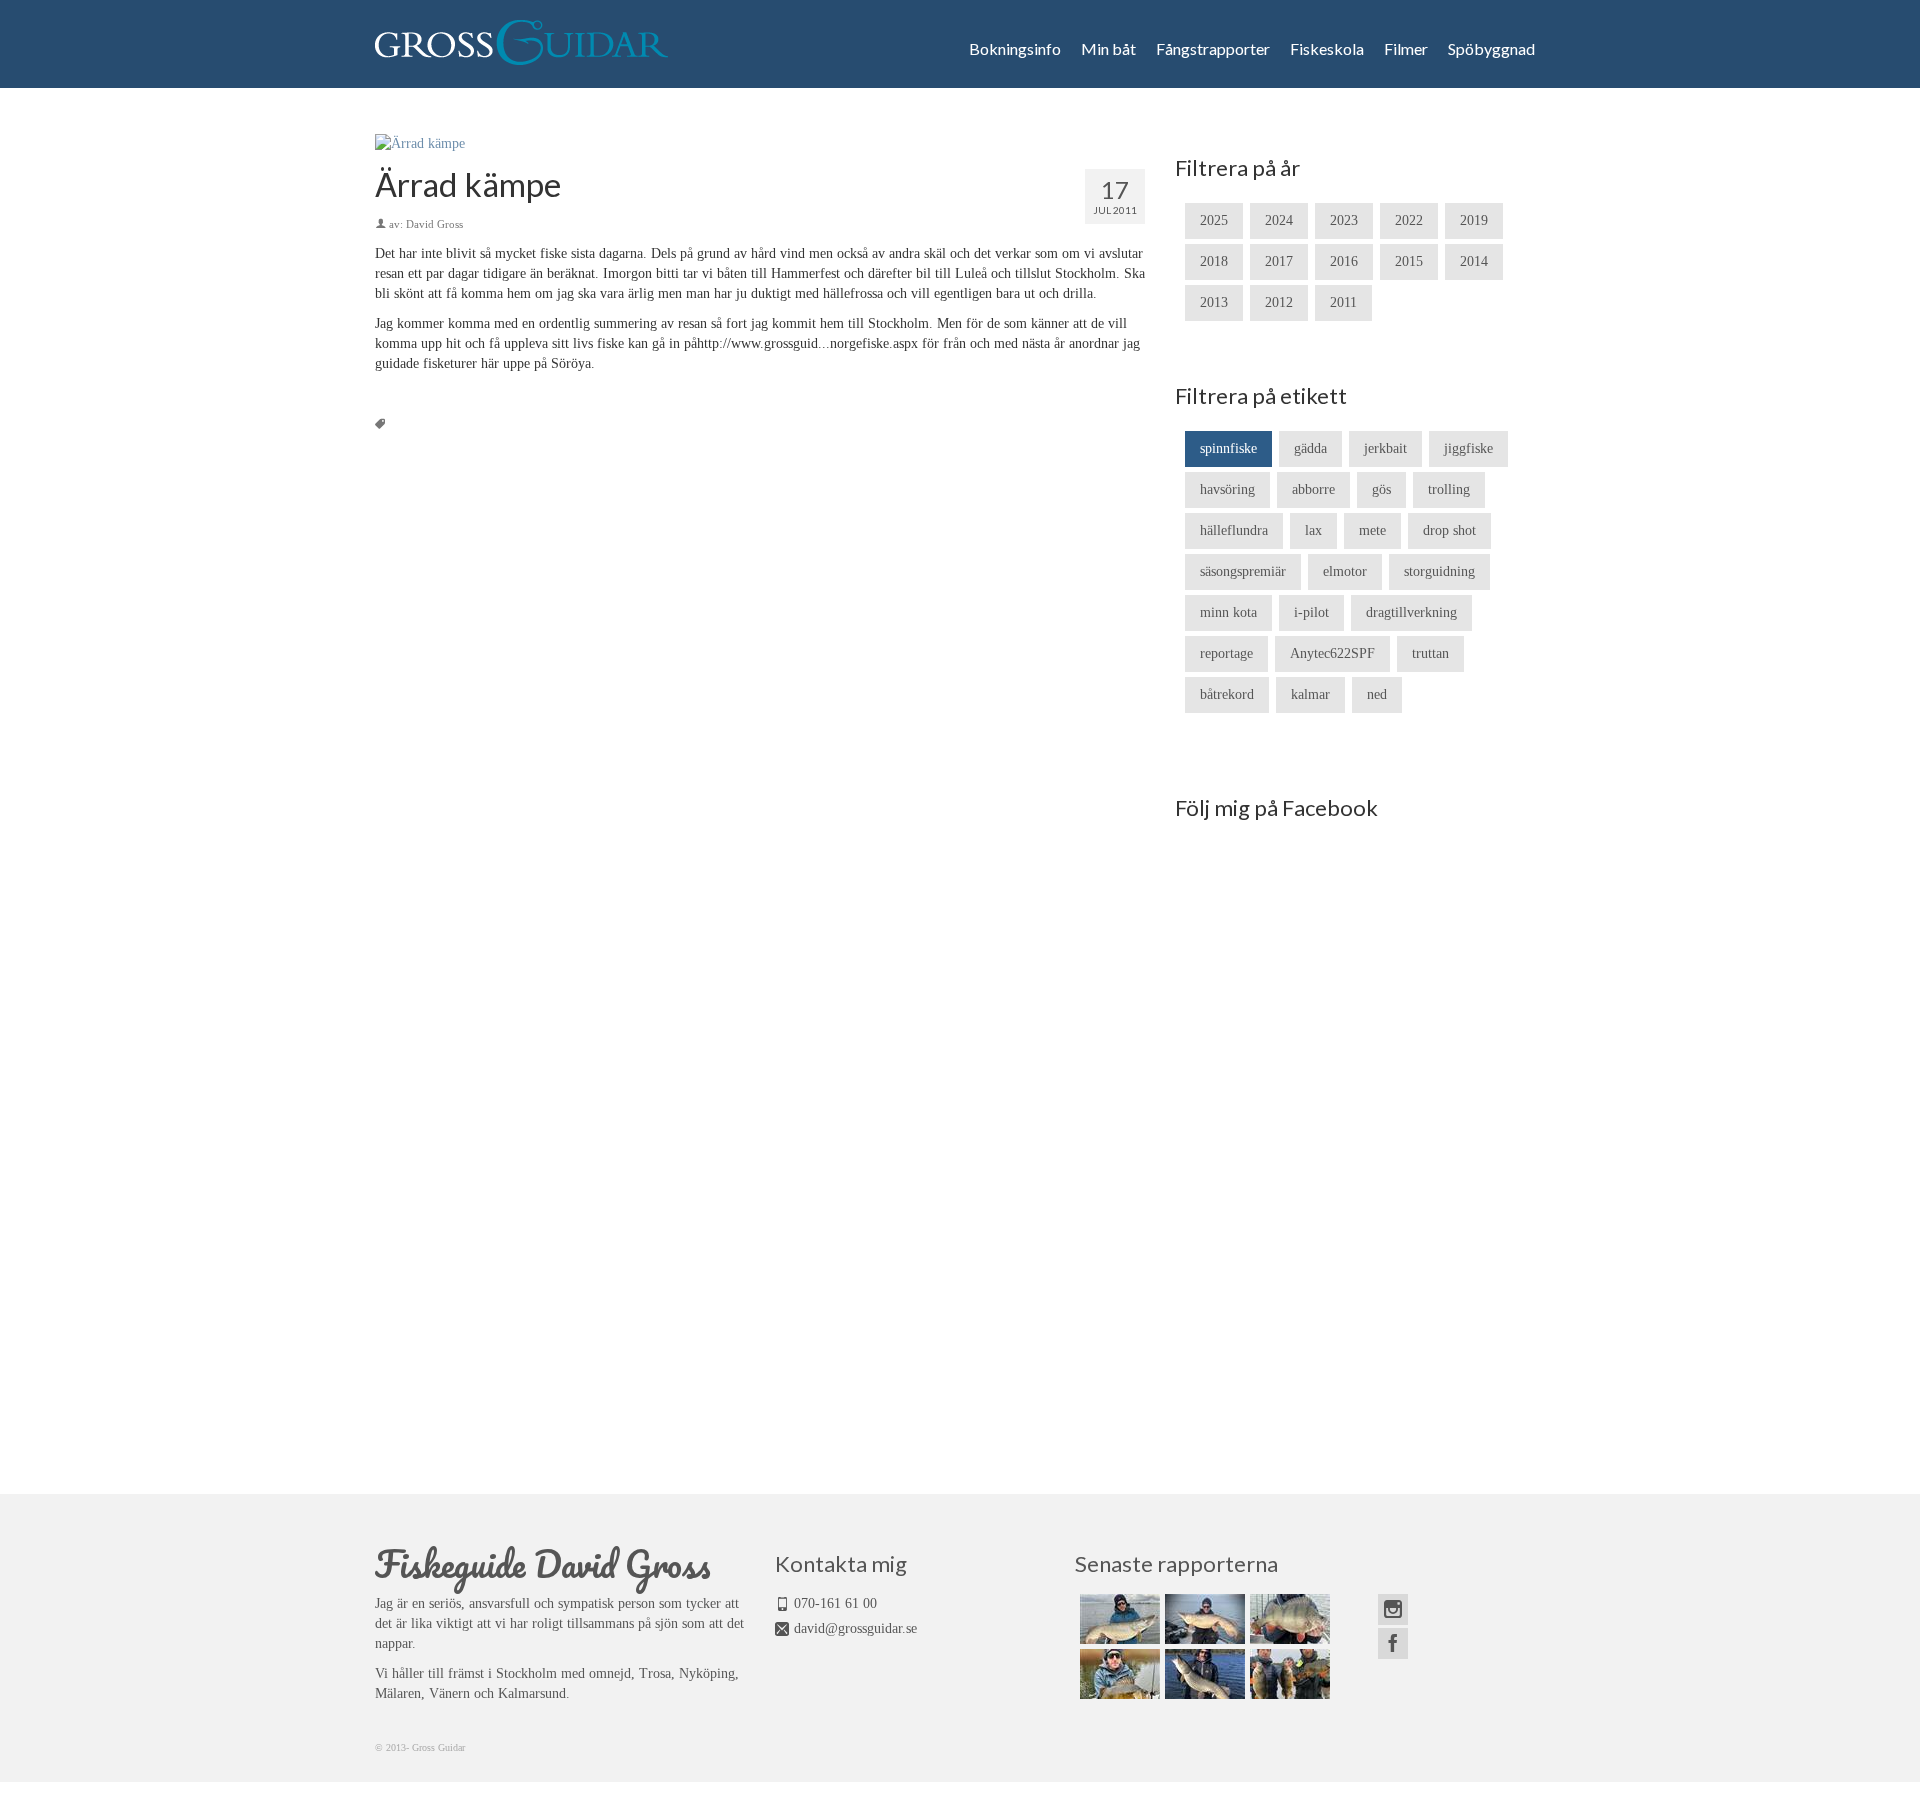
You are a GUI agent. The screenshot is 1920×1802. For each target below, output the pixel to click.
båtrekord (1227, 694)
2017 (1279, 261)
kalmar (1310, 694)
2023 (1344, 220)
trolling (1449, 489)
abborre (1313, 489)
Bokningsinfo (1015, 49)
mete (1372, 530)
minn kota (1228, 612)
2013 (1214, 302)
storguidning (1439, 571)
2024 (1279, 220)
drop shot (1449, 530)
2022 (1409, 220)
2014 (1474, 261)
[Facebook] (1393, 1643)
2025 (1214, 220)
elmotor (1345, 571)
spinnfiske (1228, 448)
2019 (1474, 220)
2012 (1279, 302)
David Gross (434, 224)
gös (1381, 489)
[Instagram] (1393, 1609)
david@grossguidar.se (855, 1628)
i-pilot (1311, 612)
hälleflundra (1234, 530)
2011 (1343, 302)
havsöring (1227, 489)
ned (1377, 694)
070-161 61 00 (835, 1603)
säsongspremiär (1243, 571)
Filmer (1406, 49)
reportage (1226, 653)
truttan (1430, 653)
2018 (1214, 261)
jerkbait (1385, 448)
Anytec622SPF (1332, 653)
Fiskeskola (1327, 49)
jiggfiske (1468, 448)
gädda (1310, 448)
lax (1313, 530)
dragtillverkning (1411, 612)
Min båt (1108, 49)
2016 (1344, 261)
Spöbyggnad (1491, 49)
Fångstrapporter (1213, 49)
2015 (1409, 261)
